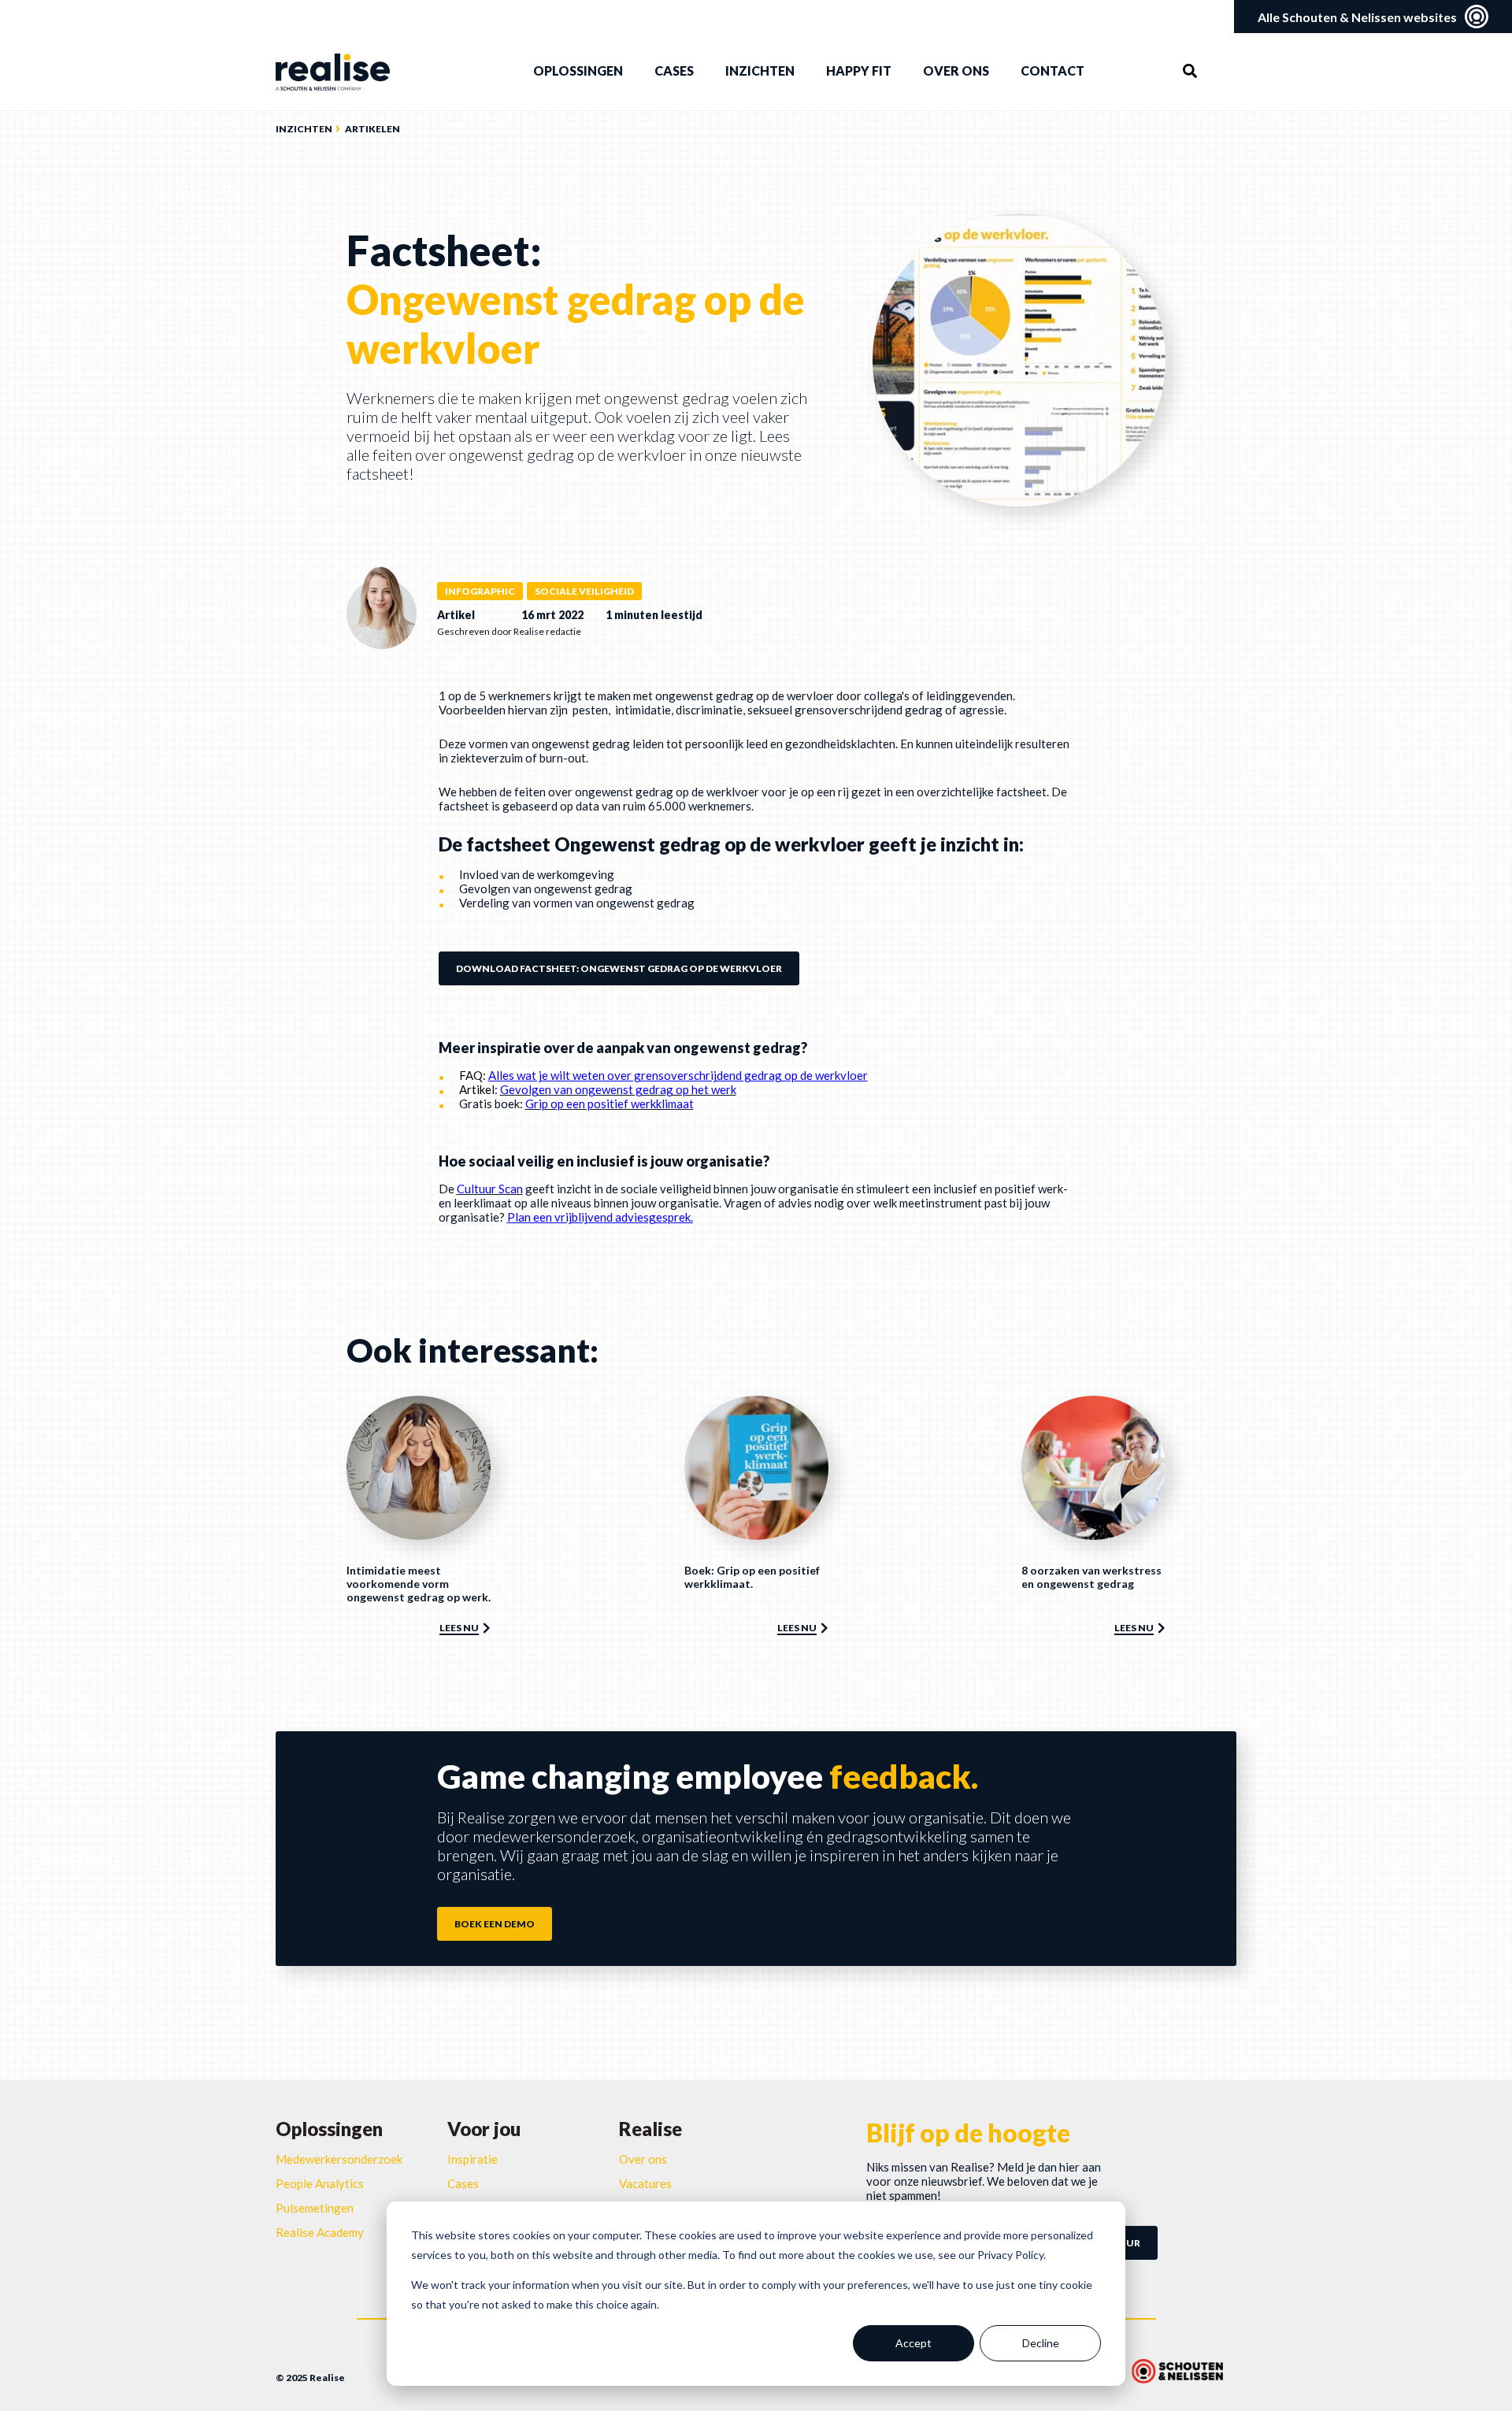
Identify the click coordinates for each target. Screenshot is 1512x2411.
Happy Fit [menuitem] (859, 70)
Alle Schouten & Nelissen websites (1357, 17)
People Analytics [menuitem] (320, 2183)
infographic (480, 591)
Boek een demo (495, 1924)
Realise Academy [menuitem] (320, 2232)
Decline (1041, 2343)
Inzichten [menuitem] (760, 70)
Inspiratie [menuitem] (472, 2159)
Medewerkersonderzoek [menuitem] (339, 2159)
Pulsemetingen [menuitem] (315, 2208)
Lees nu (459, 1628)
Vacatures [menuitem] (645, 2183)
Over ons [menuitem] (956, 70)
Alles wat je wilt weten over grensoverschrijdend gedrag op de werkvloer (678, 1075)
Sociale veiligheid (584, 591)
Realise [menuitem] (650, 2129)
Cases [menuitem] (674, 70)
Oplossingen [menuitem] (578, 70)
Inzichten (304, 129)
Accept (913, 2343)
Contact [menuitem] (1052, 70)
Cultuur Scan (490, 1189)
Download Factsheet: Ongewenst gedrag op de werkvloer (619, 968)
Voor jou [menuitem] (484, 2129)
